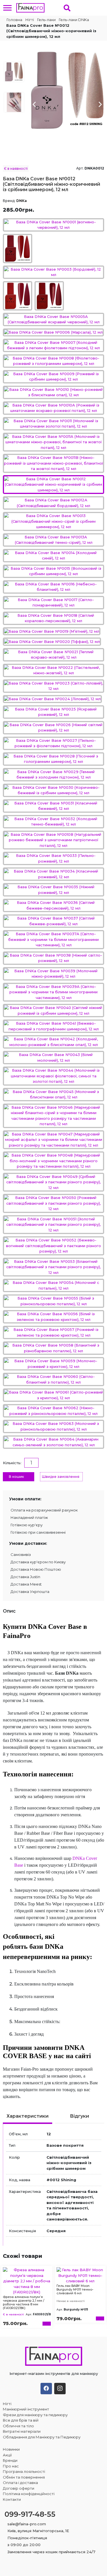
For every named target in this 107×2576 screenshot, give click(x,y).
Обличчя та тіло (18, 2426)
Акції (7, 2455)
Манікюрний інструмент (26, 2409)
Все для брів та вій (21, 2420)
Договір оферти (19, 2488)
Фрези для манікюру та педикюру (35, 2415)
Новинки (11, 2449)
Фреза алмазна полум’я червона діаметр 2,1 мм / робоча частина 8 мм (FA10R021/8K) (24, 2303)
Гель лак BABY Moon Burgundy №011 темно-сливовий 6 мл (75, 2289)
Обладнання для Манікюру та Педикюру (42, 2437)
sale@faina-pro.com (27, 2524)
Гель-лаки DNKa (74, 20)
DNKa (22, 201)
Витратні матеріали (22, 2431)
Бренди (10, 2460)
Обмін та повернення (24, 2477)
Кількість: (12, 1463)
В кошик (16, 1477)
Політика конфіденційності (29, 2494)
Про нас (11, 2466)
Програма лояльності (24, 2471)
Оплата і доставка (20, 2483)
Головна (14, 20)
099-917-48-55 (30, 2514)
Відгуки (79, 2116)
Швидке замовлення (61, 1477)
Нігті (30, 20)
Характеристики (28, 2116)
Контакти (12, 2499)
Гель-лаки (46, 20)
